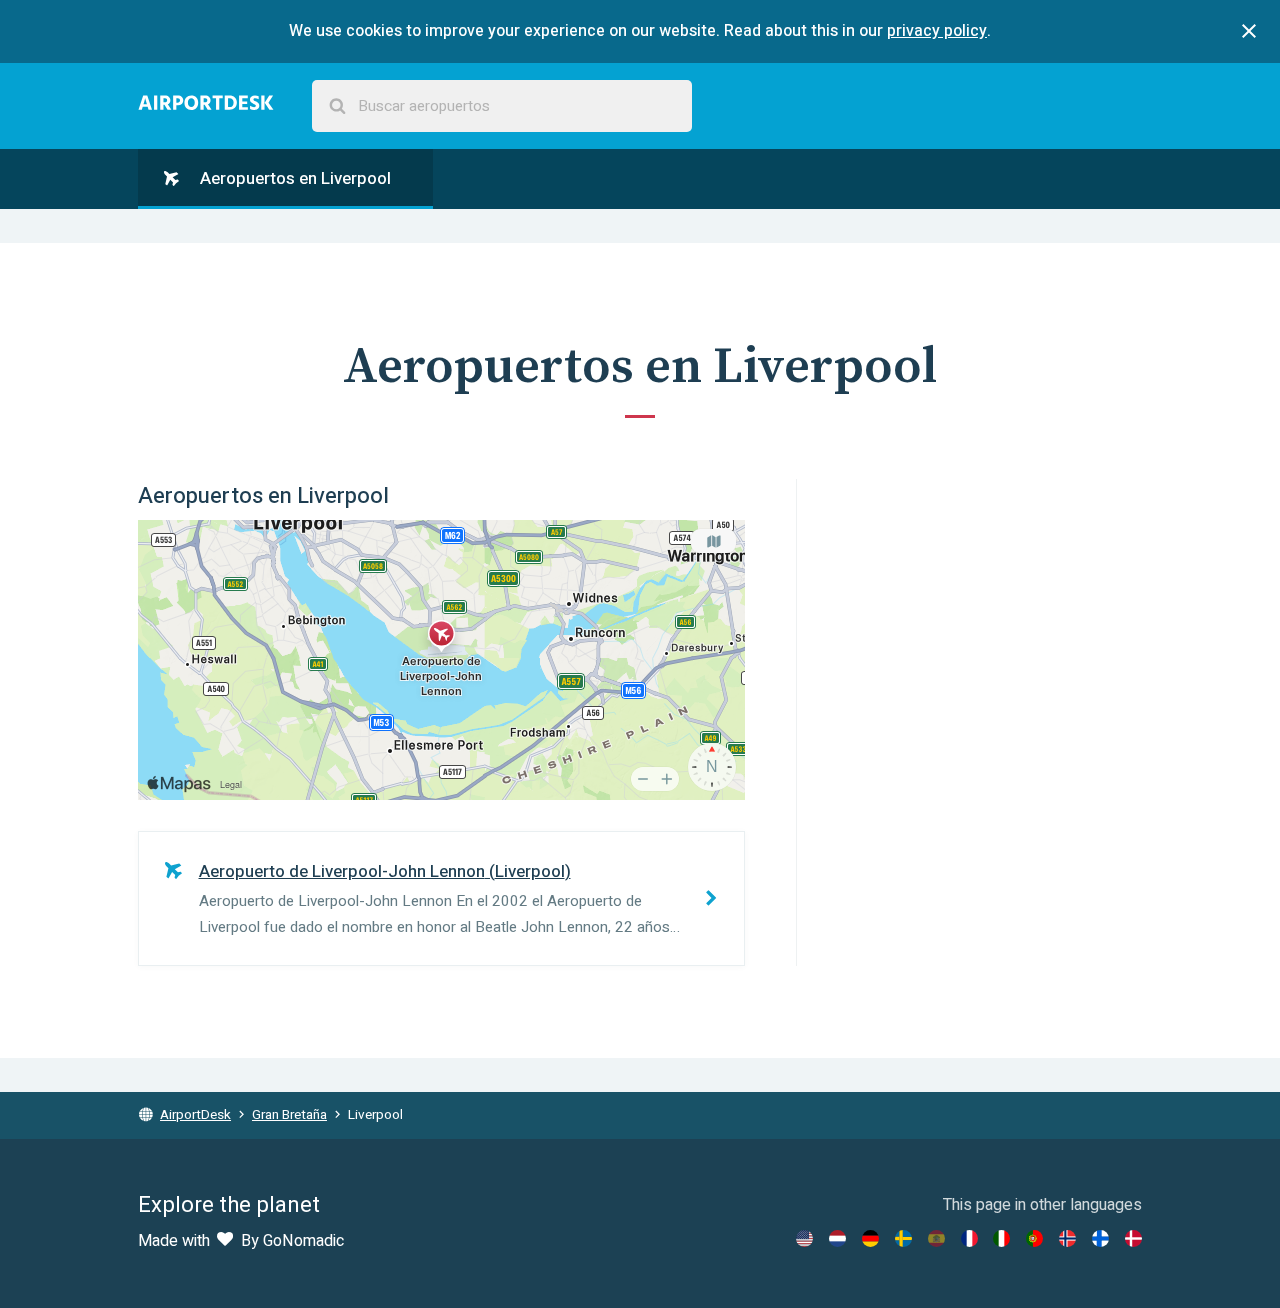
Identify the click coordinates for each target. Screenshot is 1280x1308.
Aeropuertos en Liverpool (293, 178)
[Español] (936, 1238)
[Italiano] (1001, 1238)
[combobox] (502, 106)
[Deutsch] (870, 1238)
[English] (804, 1238)
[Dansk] (1133, 1238)
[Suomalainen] (1100, 1238)
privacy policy (937, 31)
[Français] (969, 1238)
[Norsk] (1067, 1238)
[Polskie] (1034, 1238)
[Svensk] (903, 1238)
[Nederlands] (837, 1238)
